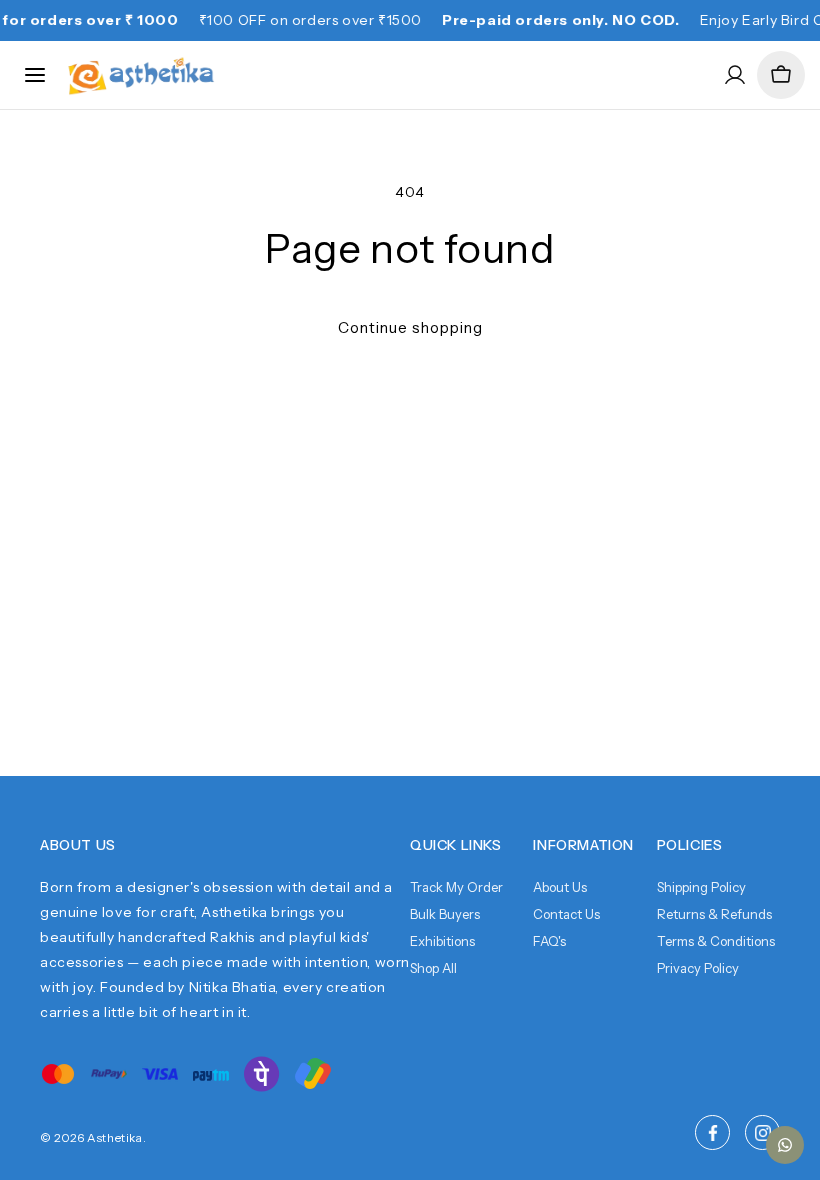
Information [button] (583, 845)
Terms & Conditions (716, 941)
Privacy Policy (698, 968)
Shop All (433, 968)
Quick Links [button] (456, 845)
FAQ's (549, 941)
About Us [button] (78, 845)
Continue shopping (410, 327)
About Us (560, 887)
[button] (781, 75)
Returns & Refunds (714, 914)
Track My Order (456, 887)
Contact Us (566, 914)
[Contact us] (785, 1145)
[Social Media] (712, 1132)
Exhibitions (442, 941)
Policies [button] (690, 845)
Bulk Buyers (445, 914)
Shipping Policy (701, 887)
